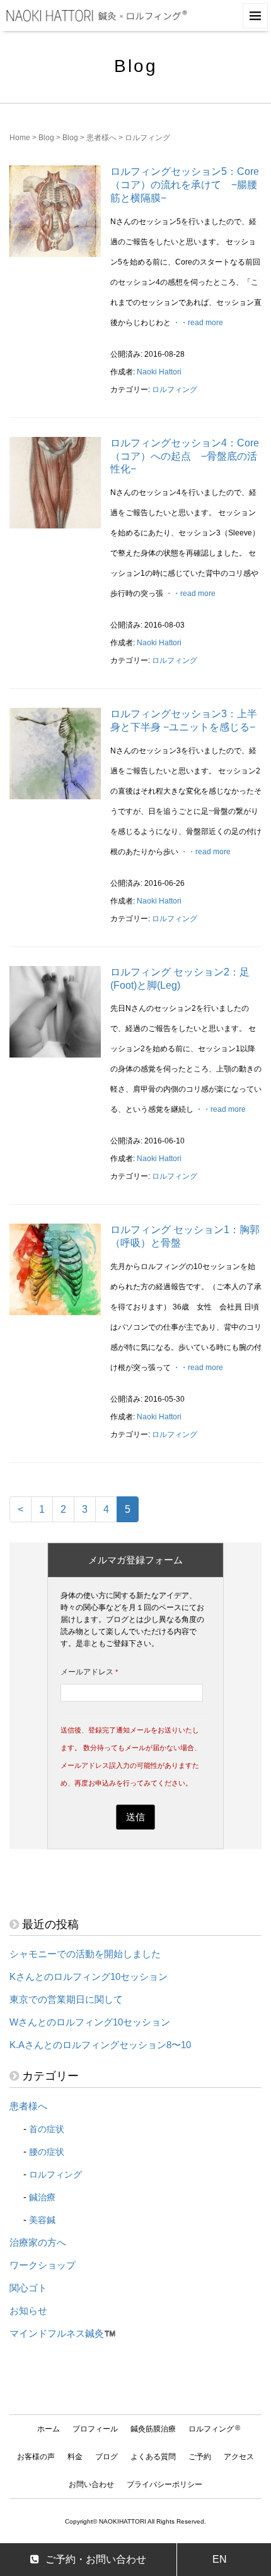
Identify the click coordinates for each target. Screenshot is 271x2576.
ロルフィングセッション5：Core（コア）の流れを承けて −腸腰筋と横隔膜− (185, 185)
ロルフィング (175, 390)
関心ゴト (28, 2288)
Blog (46, 138)
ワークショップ (43, 2265)
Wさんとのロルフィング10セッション (90, 2022)
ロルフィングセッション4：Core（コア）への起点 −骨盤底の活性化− (185, 456)
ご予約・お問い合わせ (96, 2559)
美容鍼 (42, 2220)
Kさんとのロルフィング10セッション (89, 1977)
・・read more (198, 323)
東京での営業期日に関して (66, 2000)
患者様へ (101, 138)
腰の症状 (47, 2152)
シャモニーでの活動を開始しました (85, 1954)
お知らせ (28, 2311)
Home (20, 138)
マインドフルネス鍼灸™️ (63, 2334)
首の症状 (47, 2129)
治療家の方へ (38, 2243)
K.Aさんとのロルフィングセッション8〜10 (100, 2045)
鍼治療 (42, 2197)
